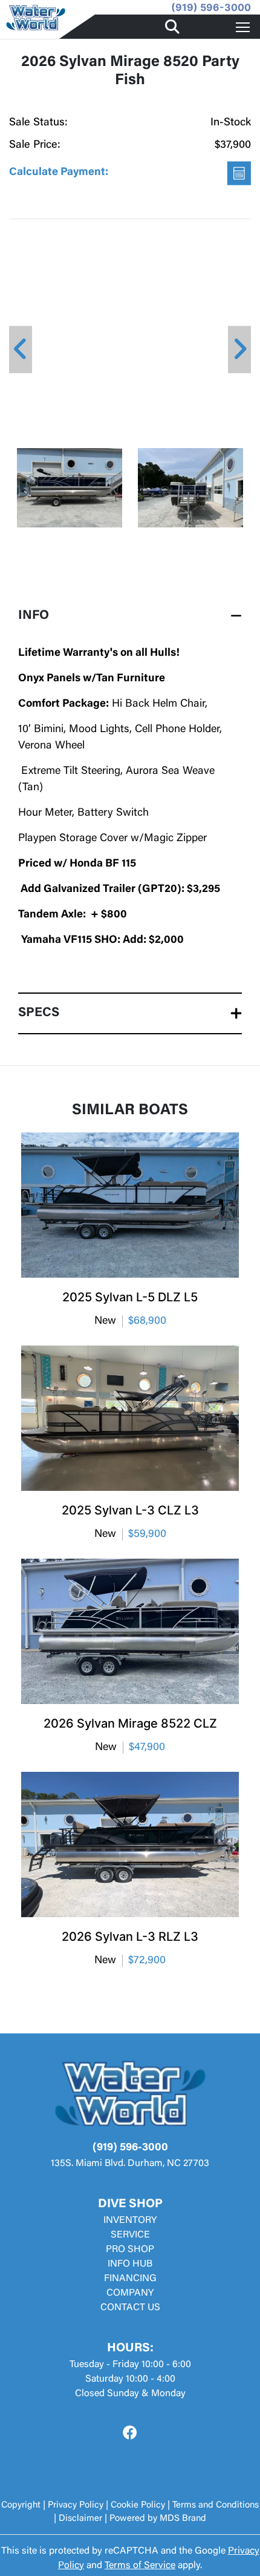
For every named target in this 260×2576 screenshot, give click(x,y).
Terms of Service (140, 2566)
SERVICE (130, 2235)
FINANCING (130, 2279)
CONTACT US (130, 2308)
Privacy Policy (76, 2505)
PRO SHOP (130, 2250)
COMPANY (130, 2293)
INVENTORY (130, 2221)
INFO (34, 616)
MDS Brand (183, 2519)
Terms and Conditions (216, 2505)
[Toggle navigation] (243, 27)
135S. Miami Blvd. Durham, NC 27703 (130, 2164)
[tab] (130, 616)
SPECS (39, 1013)
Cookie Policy (138, 2505)
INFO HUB (130, 2264)
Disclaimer (80, 2519)
